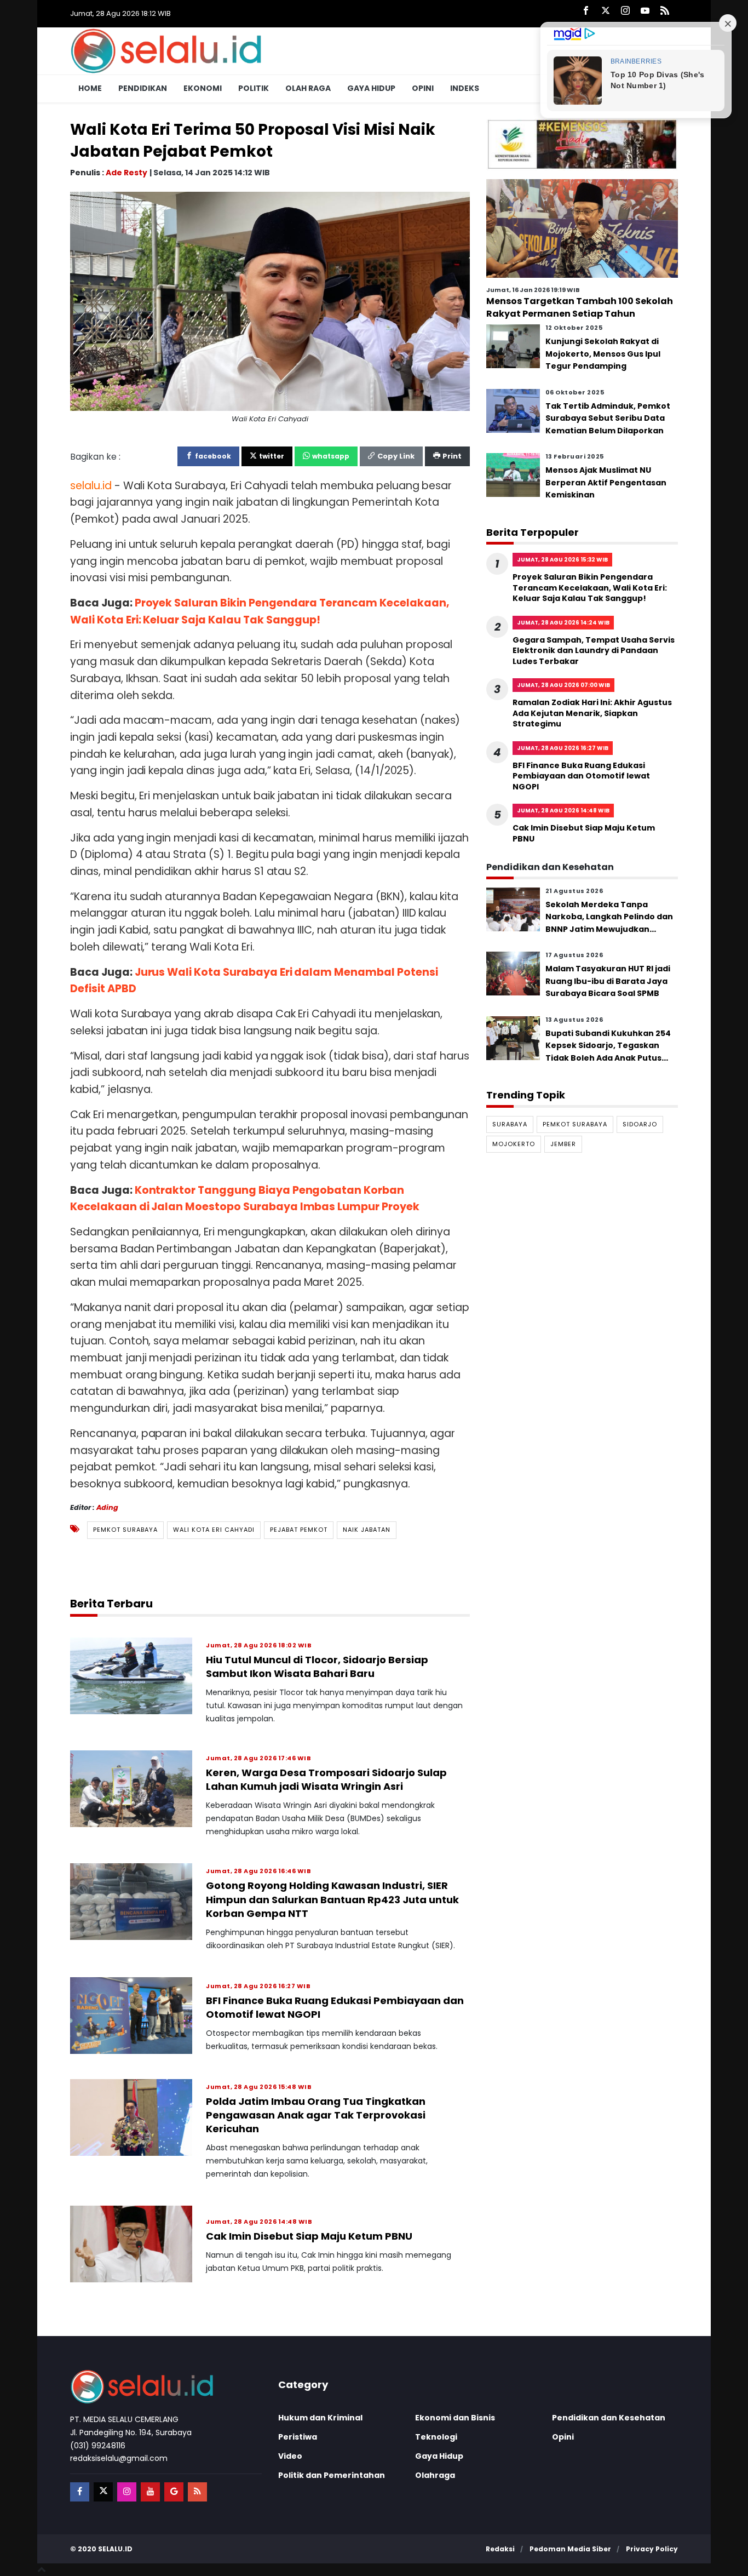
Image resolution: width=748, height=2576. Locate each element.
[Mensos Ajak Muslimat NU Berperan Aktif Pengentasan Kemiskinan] (513, 475)
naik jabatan (367, 1530)
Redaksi (500, 2549)
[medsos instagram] (127, 2492)
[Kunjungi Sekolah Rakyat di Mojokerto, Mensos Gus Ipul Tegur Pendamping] (513, 346)
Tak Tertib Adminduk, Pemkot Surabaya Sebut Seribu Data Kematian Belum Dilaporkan (608, 418)
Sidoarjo (640, 1124)
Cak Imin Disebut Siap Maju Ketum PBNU (309, 2236)
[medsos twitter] (103, 2492)
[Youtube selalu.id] (645, 11)
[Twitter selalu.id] (606, 11)
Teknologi (436, 2437)
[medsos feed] (197, 2492)
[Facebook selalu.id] (586, 11)
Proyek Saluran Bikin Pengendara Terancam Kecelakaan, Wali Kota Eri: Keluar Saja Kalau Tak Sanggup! (590, 588)
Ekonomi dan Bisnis (455, 2418)
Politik (254, 88)
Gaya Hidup (371, 88)
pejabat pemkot (299, 1530)
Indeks (465, 88)
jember (563, 1144)
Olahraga (435, 2475)
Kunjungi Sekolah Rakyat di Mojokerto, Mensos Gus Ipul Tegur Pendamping (603, 354)
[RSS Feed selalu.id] (665, 11)
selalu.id (115, 2549)
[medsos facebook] (80, 2492)
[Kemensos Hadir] (582, 144)
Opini (423, 88)
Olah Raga (308, 88)
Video (290, 2456)
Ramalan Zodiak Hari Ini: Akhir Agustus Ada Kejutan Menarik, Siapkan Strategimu (592, 713)
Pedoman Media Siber (570, 2549)
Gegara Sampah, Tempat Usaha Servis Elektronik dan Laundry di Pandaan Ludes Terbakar (594, 651)
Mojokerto (514, 1144)
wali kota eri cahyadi (214, 1530)
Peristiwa (298, 2437)
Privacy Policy (652, 2549)
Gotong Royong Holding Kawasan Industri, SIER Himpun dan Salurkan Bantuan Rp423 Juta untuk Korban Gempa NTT (332, 1899)
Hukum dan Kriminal (320, 2418)
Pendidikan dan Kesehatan (609, 2418)
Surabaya (510, 1124)
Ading (107, 1507)
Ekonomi (203, 88)
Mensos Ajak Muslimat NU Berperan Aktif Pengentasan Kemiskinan (606, 482)
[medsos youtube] (150, 2492)
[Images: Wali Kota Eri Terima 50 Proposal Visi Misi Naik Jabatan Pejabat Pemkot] (270, 300)
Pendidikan (143, 88)
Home (90, 88)
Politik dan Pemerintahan (332, 2475)
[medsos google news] (174, 2492)
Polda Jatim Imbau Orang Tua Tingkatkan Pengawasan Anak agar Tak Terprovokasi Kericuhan (316, 2115)
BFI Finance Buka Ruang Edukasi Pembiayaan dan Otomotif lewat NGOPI (581, 776)
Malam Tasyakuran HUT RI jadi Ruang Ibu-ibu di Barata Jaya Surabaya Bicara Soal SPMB (608, 981)
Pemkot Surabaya (125, 1530)
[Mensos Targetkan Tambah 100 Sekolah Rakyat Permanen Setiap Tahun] (582, 228)
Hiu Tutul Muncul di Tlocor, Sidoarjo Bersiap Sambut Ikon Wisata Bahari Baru (317, 1667)
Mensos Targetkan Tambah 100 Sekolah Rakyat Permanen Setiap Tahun (580, 307)
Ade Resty (126, 172)
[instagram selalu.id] (625, 11)
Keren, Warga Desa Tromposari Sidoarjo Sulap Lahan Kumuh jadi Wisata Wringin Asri (326, 1779)
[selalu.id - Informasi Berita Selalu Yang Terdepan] (166, 50)
